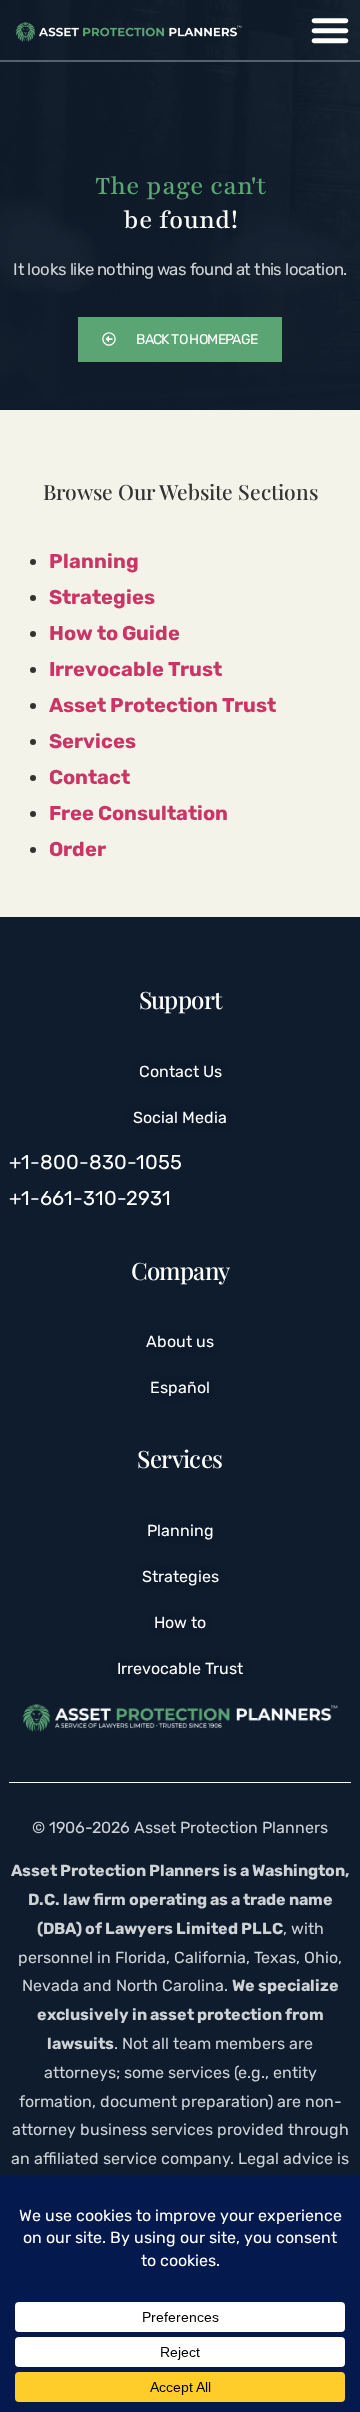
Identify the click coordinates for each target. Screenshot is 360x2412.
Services (92, 741)
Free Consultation (138, 813)
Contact (89, 777)
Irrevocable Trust (135, 669)
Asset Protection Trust (162, 705)
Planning (94, 561)
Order (77, 849)
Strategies (102, 597)
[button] (330, 30)
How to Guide (114, 633)
